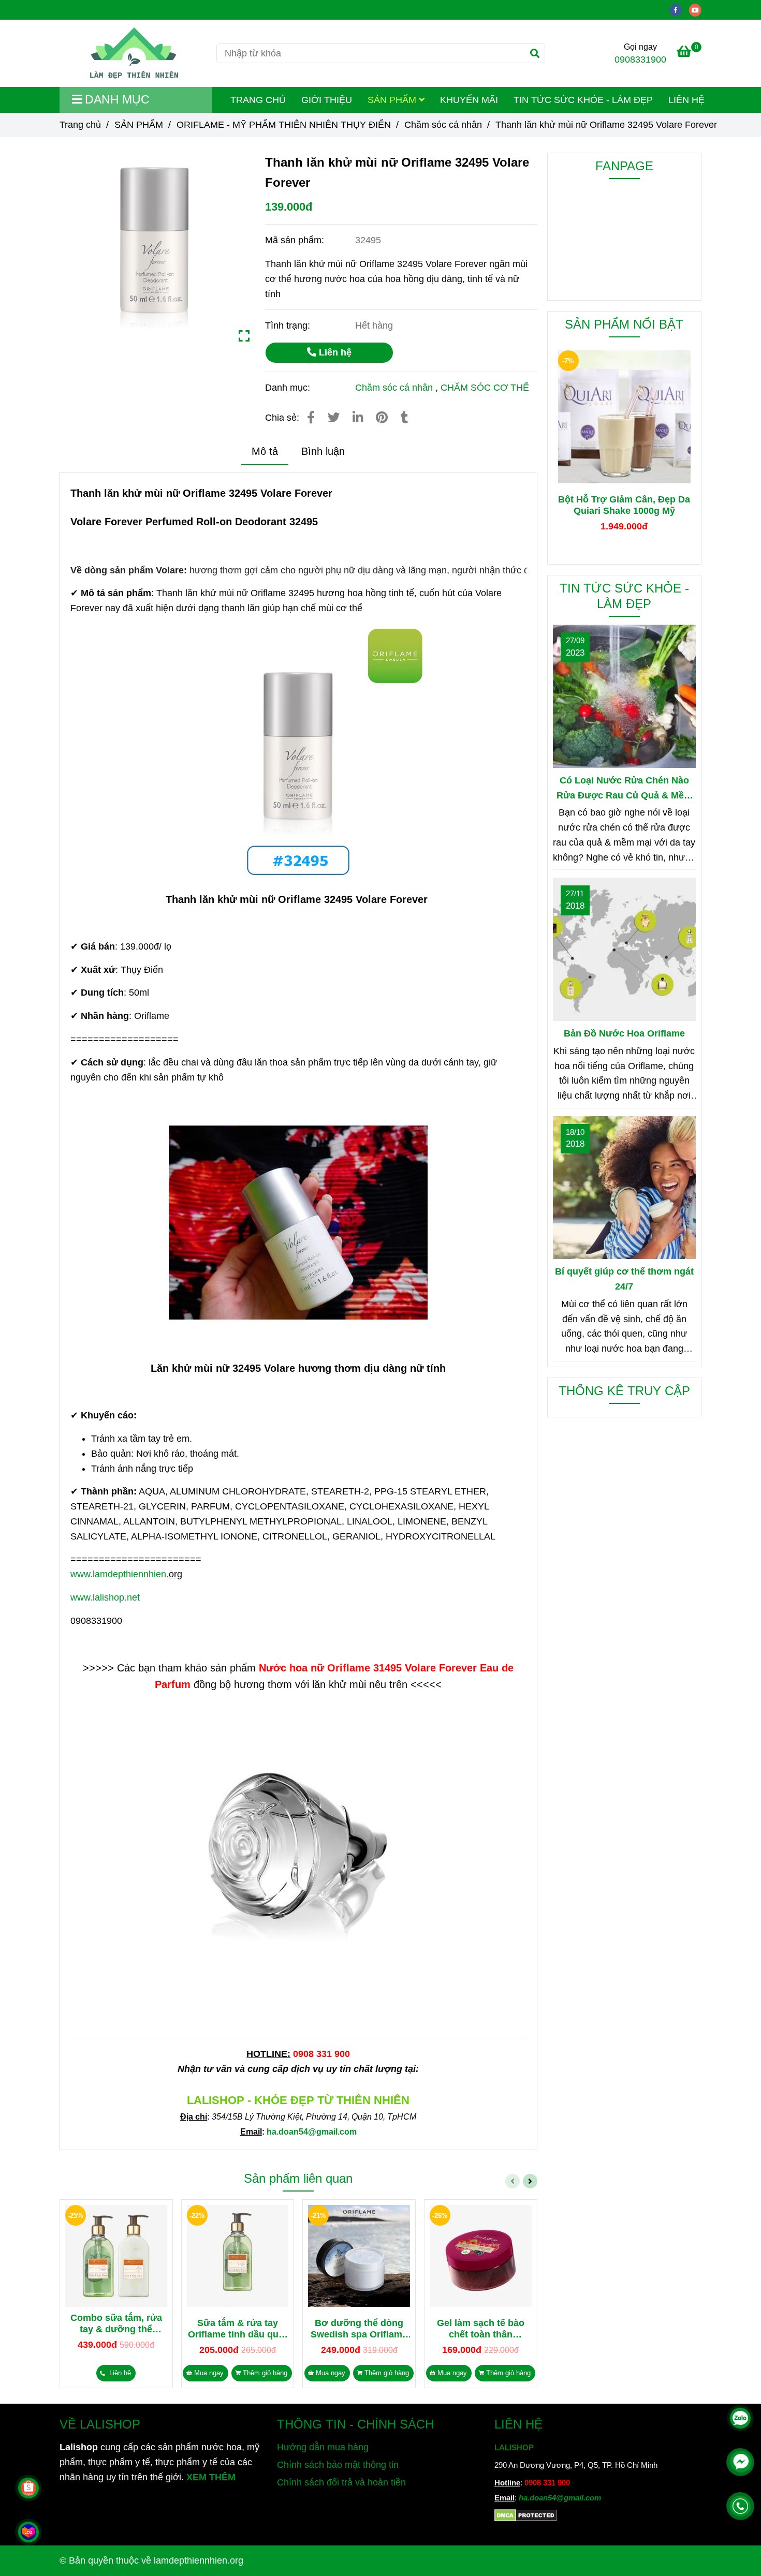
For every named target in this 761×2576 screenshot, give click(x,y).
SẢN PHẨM (393, 100)
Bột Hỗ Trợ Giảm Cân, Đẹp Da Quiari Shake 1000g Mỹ (624, 505)
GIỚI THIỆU (327, 100)
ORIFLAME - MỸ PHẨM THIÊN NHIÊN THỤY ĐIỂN (284, 125)
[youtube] (698, 9)
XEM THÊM (211, 2477)
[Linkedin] (358, 418)
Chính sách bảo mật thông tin (338, 2465)
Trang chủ (80, 125)
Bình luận (323, 451)
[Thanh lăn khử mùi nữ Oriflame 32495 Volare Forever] (134, 53)
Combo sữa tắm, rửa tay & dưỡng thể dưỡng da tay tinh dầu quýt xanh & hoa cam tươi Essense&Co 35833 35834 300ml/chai (116, 2324)
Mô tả (265, 451)
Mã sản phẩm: (296, 240)
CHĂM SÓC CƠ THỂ (485, 388)
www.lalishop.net (105, 1597)
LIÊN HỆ (686, 100)
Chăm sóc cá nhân (443, 125)
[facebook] (679, 9)
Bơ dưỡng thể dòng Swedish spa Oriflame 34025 (359, 2329)
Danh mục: (289, 388)
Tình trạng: (289, 325)
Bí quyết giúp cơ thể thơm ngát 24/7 (624, 1279)
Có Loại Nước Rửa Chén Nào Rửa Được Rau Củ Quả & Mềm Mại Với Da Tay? (624, 789)
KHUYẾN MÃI (469, 100)
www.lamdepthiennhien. (120, 1574)
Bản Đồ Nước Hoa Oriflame (624, 1033)
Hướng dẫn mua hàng (323, 2447)
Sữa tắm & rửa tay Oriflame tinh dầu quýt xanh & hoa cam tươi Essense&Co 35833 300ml (237, 2329)
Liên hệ (334, 352)
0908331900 (640, 60)
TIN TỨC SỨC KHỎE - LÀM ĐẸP (583, 100)
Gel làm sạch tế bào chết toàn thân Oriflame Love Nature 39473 (480, 2329)
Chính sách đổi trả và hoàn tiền (341, 2482)
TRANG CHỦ (258, 100)
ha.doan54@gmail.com (560, 2498)
